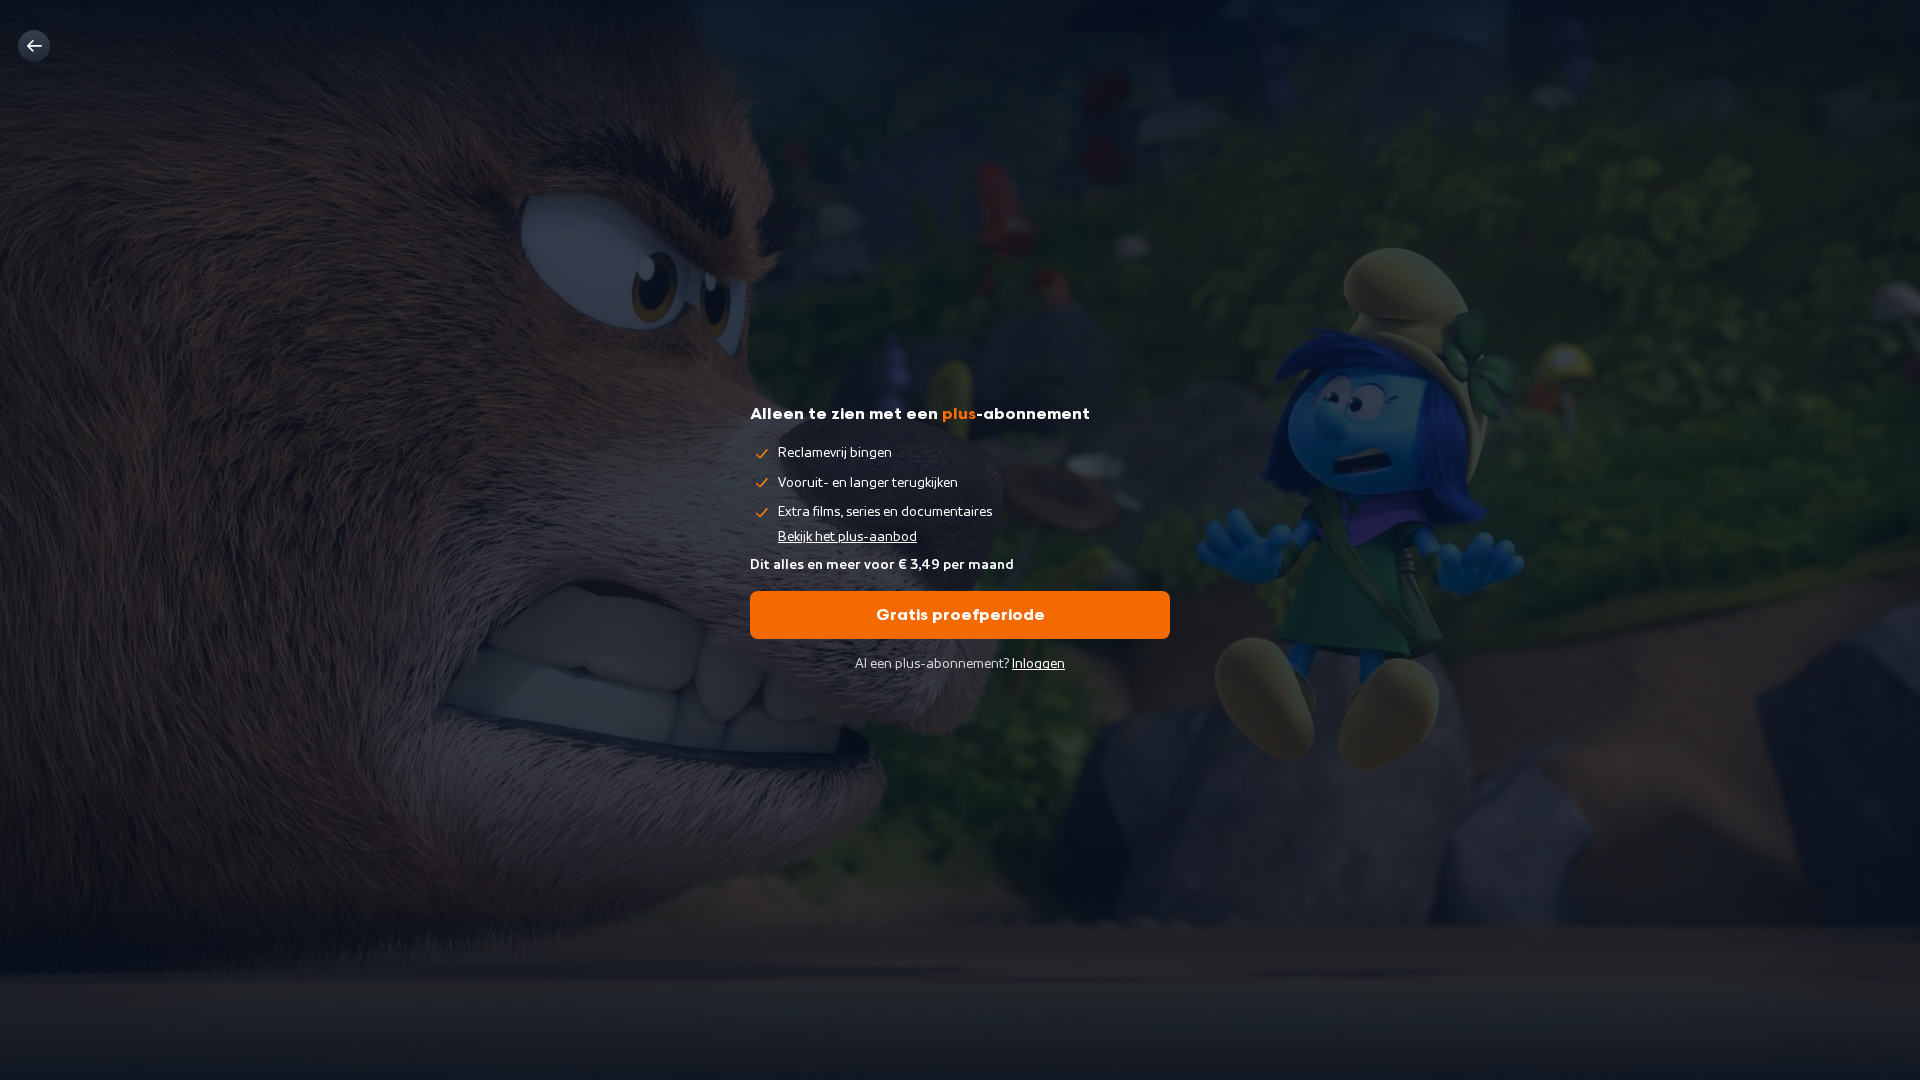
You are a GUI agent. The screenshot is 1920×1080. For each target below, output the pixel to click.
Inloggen (1038, 664)
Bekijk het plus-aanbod (847, 537)
